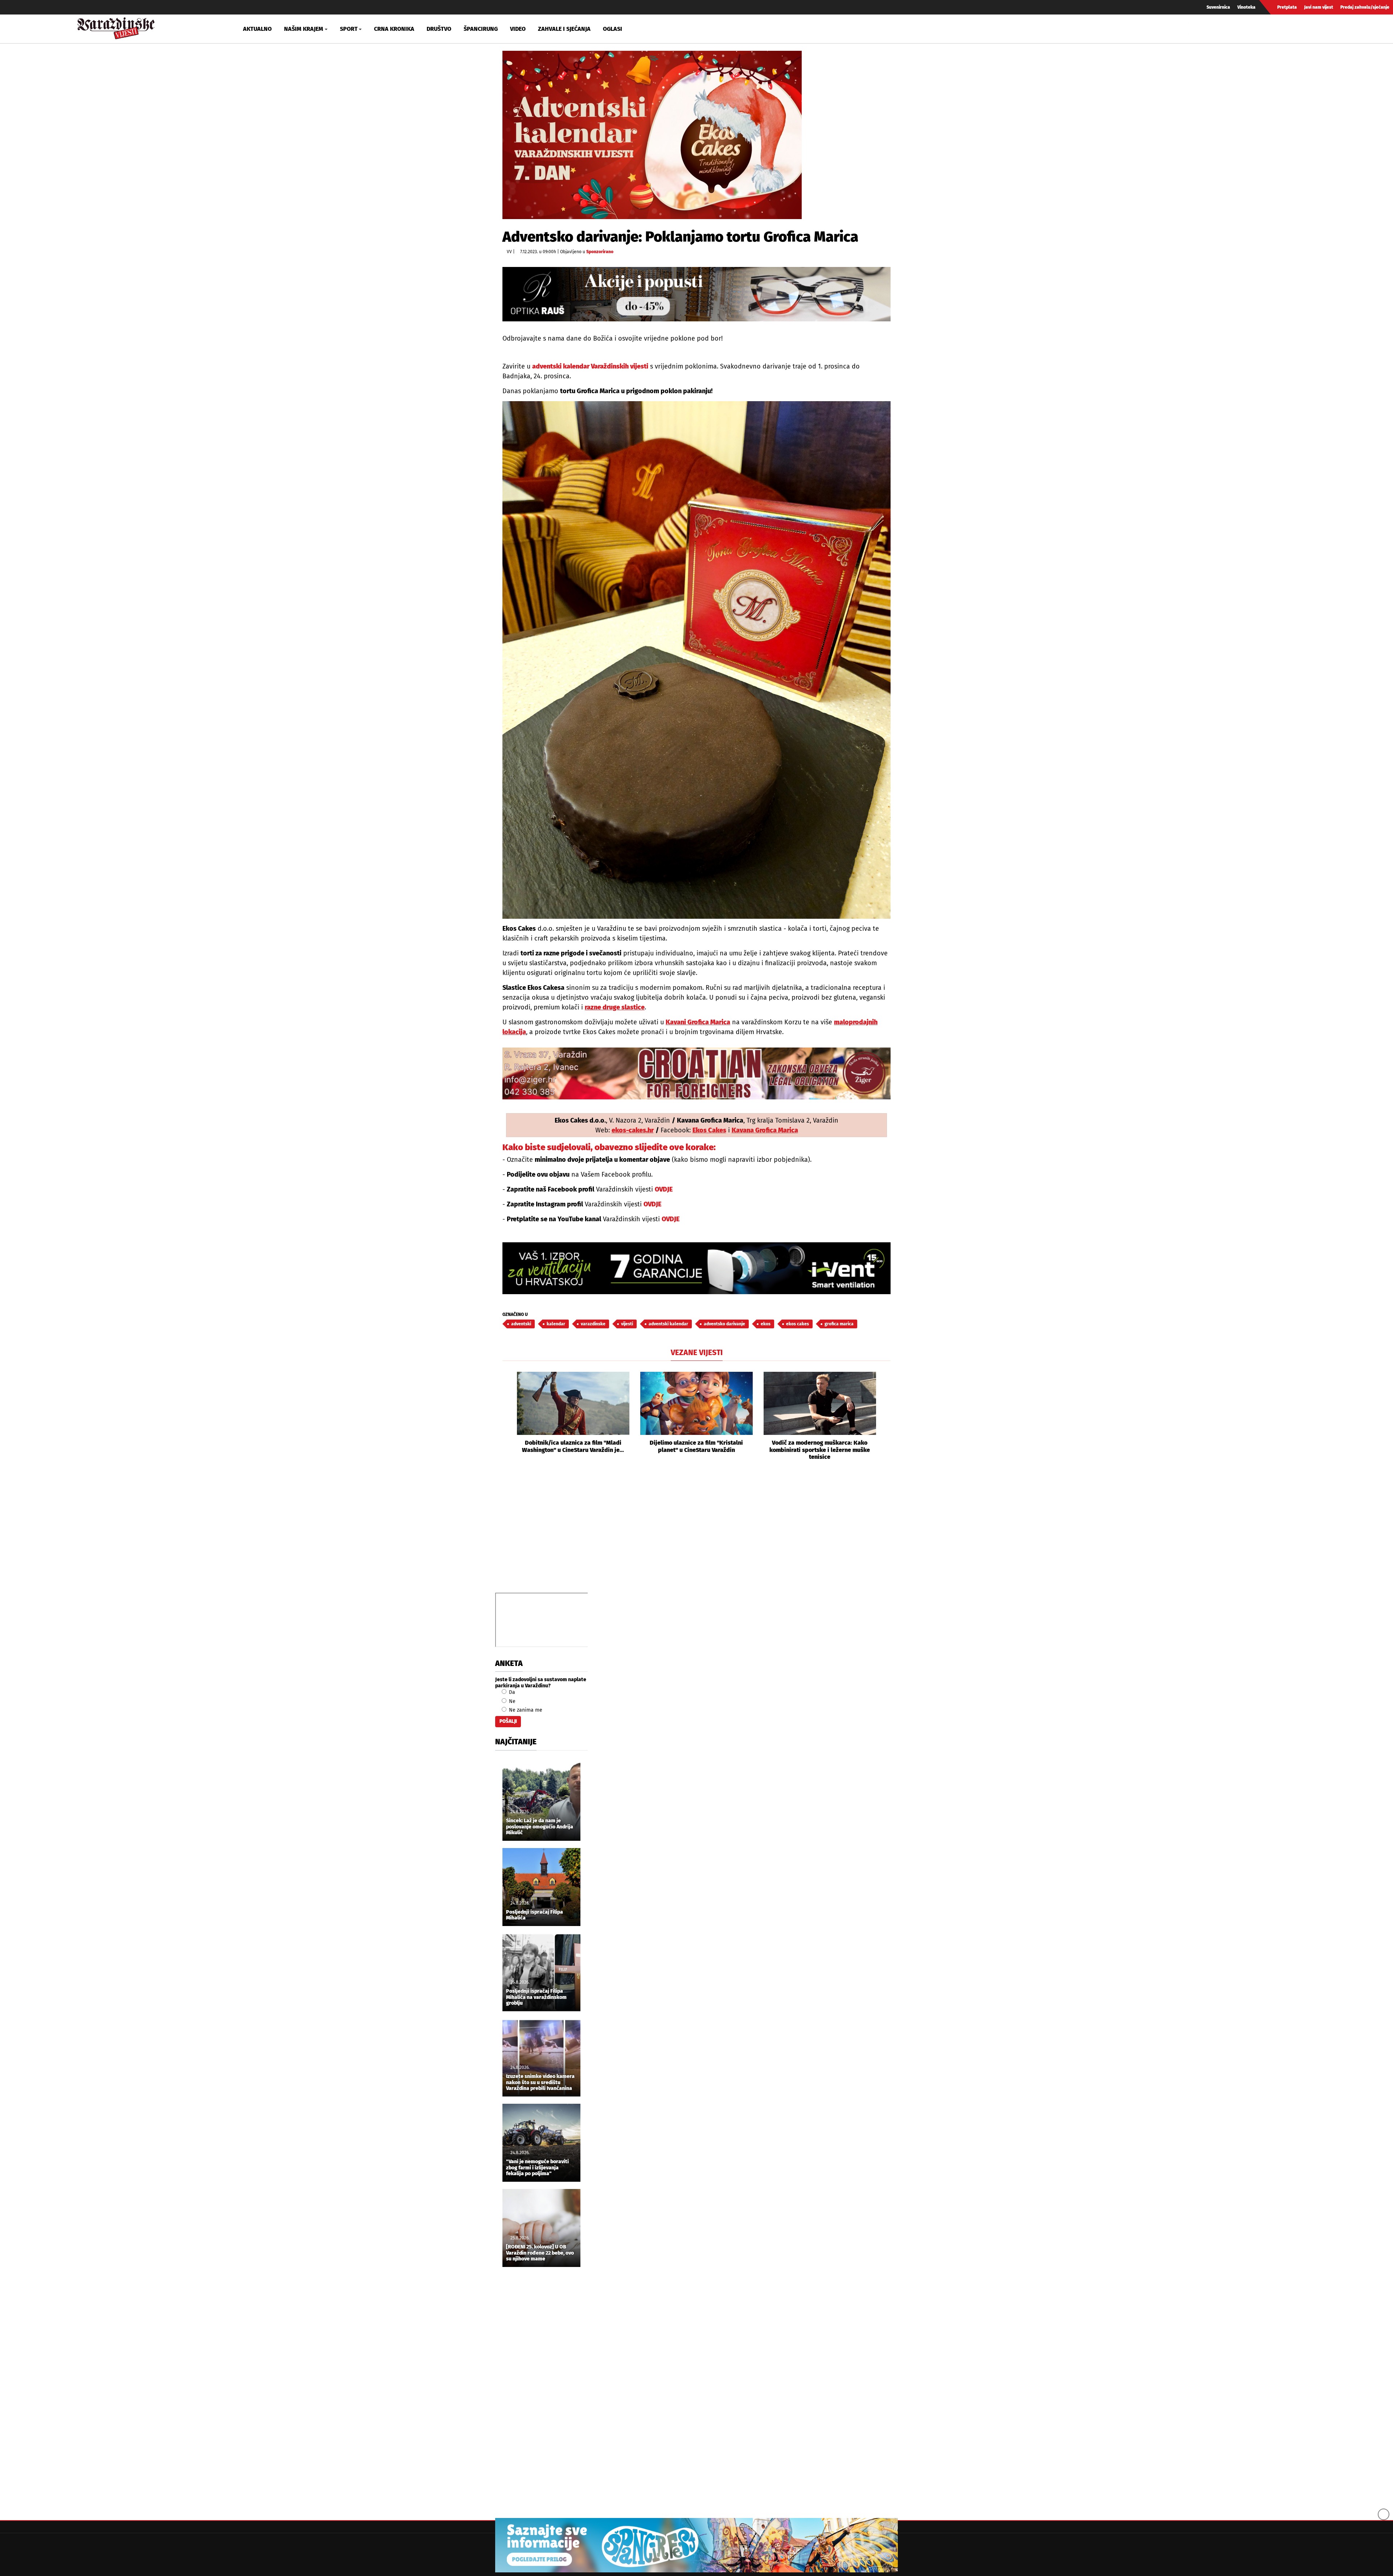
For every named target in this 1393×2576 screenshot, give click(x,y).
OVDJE (664, 1189)
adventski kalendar (668, 1324)
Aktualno (257, 29)
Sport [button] (349, 29)
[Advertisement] (696, 1535)
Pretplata (1287, 7)
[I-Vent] (696, 1268)
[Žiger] (696, 1073)
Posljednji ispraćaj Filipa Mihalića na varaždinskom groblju (536, 1997)
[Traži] (1195, 29)
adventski (521, 1324)
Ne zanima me (525, 1710)
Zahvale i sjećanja (564, 29)
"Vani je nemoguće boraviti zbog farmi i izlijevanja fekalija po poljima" (537, 2168)
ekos (766, 1324)
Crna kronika (394, 29)
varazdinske (593, 1324)
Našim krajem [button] (304, 29)
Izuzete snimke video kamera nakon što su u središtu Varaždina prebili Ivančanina (540, 2083)
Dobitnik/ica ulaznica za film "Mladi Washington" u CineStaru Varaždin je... (573, 1446)
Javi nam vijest (1319, 7)
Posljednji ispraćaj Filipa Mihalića (535, 1915)
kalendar (556, 1324)
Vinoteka (1246, 7)
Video (518, 29)
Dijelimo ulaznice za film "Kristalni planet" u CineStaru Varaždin (696, 1446)
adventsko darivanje (724, 1324)
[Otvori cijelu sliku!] (652, 135)
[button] (508, 1416)
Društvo (439, 29)
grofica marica (839, 1324)
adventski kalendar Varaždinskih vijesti (590, 366)
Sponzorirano (600, 252)
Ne (511, 1701)
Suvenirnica (1218, 7)
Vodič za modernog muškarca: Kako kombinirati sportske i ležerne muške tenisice (820, 1450)
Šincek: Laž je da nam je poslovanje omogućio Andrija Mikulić (540, 1827)
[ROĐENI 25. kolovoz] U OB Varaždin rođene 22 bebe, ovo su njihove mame (540, 2253)
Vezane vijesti (697, 1353)
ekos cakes (798, 1324)
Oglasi (613, 29)
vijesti (627, 1324)
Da (511, 1692)
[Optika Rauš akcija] (696, 294)
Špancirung (481, 29)
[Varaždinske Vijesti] (116, 27)
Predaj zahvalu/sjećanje (1365, 7)
